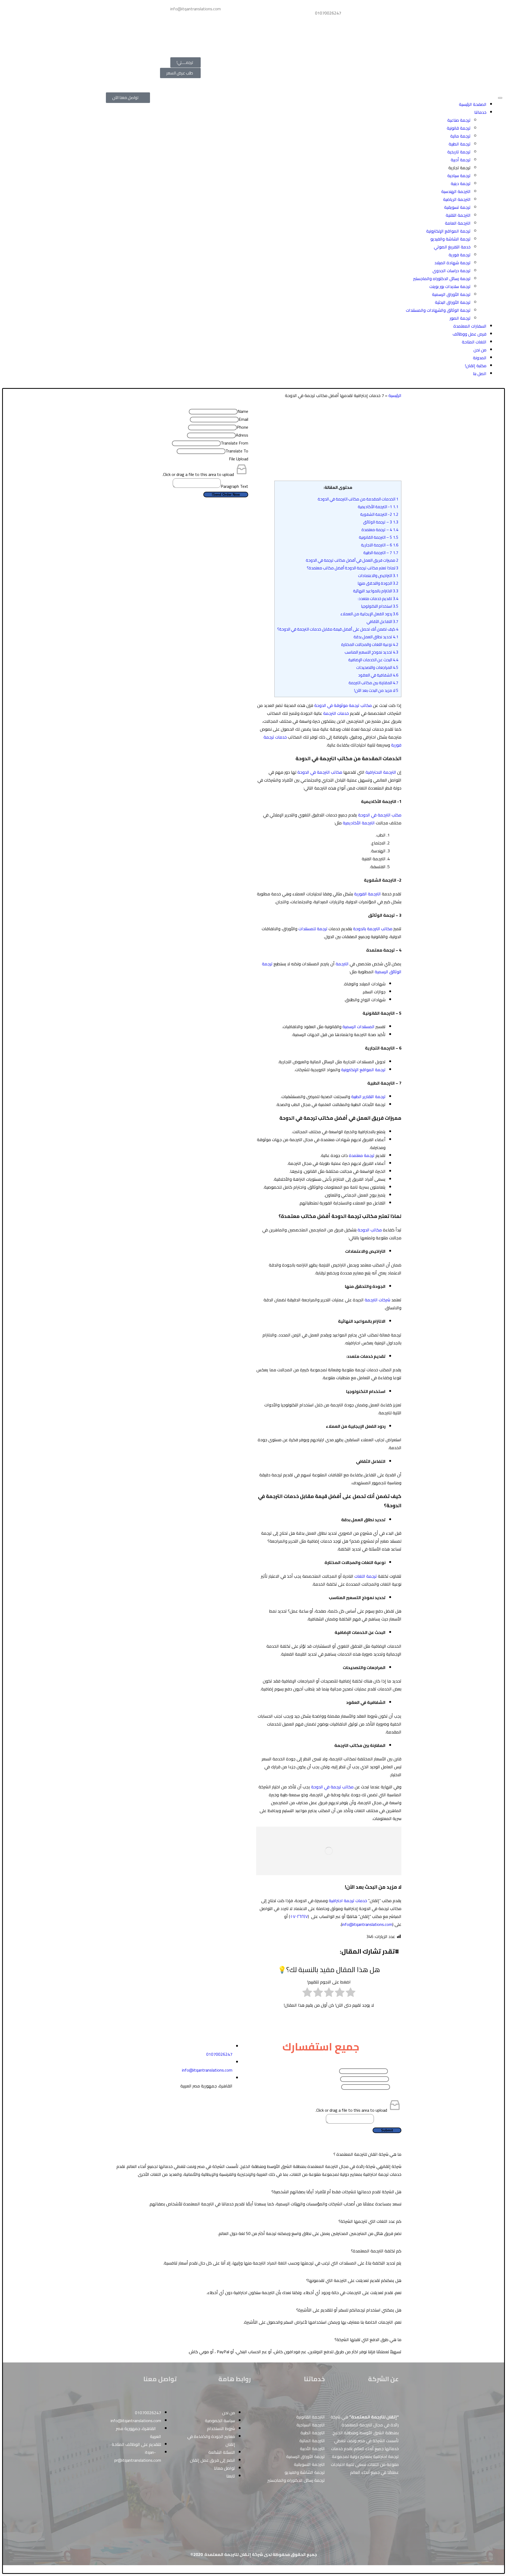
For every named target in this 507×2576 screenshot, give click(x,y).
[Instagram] (140, 27)
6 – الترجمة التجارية (380, 545)
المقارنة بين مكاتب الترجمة (374, 683)
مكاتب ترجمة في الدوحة (332, 1787)
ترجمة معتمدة (362, 1155)
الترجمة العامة (458, 223)
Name (243, 411)
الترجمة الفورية (367, 894)
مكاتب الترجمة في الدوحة (320, 772)
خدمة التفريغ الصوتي (452, 247)
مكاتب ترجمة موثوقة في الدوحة (343, 705)
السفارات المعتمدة (470, 326)
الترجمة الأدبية (312, 2449)
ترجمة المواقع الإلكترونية (448, 231)
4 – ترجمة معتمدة (380, 530)
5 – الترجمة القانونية (379, 537)
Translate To (237, 451)
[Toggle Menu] (500, 98)
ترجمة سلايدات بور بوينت (450, 286)
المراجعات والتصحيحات (377, 667)
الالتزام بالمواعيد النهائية (376, 591)
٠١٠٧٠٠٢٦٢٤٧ (299, 1916)
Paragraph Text (234, 486)
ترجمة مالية (460, 136)
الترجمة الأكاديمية (359, 823)
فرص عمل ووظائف (470, 334)
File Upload (239, 459)
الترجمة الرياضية (457, 199)
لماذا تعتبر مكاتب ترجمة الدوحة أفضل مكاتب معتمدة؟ (353, 568)
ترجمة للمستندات (313, 929)
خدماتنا (480, 112)
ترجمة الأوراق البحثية (453, 302)
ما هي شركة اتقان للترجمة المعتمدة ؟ (367, 2154)
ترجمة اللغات (366, 1576)
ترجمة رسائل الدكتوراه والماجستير (442, 278)
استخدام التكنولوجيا (380, 606)
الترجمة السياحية (311, 2425)
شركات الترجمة (377, 1300)
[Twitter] (154, 27)
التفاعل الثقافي (382, 621)
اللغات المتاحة (474, 342)
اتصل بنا (480, 374)
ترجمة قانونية (459, 128)
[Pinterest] (140, 11)
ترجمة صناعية (459, 120)
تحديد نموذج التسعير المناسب (372, 652)
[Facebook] (125, 27)
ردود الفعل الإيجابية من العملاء (369, 614)
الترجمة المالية (312, 2441)
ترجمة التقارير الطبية (368, 1096)
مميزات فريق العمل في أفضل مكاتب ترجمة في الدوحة (352, 560)
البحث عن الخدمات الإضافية (373, 660)
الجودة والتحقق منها (378, 583)
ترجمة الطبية (460, 144)
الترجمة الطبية (313, 2433)
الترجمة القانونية (311, 2417)
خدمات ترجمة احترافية (348, 1901)
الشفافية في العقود (378, 675)
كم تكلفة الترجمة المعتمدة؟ (376, 2251)
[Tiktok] (199, 2028)
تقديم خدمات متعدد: (378, 599)
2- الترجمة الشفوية (379, 514)
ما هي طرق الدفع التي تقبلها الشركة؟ (368, 2339)
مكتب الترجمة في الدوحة (380, 815)
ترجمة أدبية (461, 160)
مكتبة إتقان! (476, 366)
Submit (387, 2130)
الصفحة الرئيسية (473, 104)
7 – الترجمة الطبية (381, 553)
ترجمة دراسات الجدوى (452, 271)
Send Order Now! (226, 495)
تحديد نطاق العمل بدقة (376, 637)
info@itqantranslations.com (367, 1924)
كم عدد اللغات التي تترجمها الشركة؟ (370, 2221)
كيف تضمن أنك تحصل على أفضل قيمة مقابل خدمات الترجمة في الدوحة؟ (338, 629)
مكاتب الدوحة (370, 1230)
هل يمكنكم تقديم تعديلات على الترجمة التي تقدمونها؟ (354, 2280)
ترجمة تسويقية (457, 207)
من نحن (480, 350)
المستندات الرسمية (358, 1027)
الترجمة (342, 964)
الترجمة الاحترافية (381, 772)
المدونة (480, 358)
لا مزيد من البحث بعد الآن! (376, 690)
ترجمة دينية (461, 183)
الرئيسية (395, 395)
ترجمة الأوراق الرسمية (451, 294)
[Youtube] (213, 2028)
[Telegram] (154, 42)
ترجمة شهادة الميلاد (452, 263)
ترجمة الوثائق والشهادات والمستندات (438, 310)
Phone (243, 427)
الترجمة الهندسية (456, 191)
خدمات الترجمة (336, 713)
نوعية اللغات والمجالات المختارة (370, 644)
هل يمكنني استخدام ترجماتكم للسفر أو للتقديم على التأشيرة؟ (349, 2310)
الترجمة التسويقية (309, 2464)
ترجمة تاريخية (459, 152)
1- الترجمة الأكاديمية (378, 507)
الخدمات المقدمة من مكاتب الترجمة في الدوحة (358, 499)
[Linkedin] (125, 11)
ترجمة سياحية (459, 176)
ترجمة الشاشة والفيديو (450, 239)
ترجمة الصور (460, 318)
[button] (253, 2154)
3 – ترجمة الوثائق (381, 522)
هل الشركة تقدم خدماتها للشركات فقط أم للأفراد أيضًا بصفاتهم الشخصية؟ (336, 2192)
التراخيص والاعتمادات (378, 576)
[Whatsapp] (154, 11)
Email (243, 419)
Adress (242, 435)
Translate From (234, 443)
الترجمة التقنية (458, 215)
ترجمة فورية (460, 255)
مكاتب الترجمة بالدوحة (373, 929)
